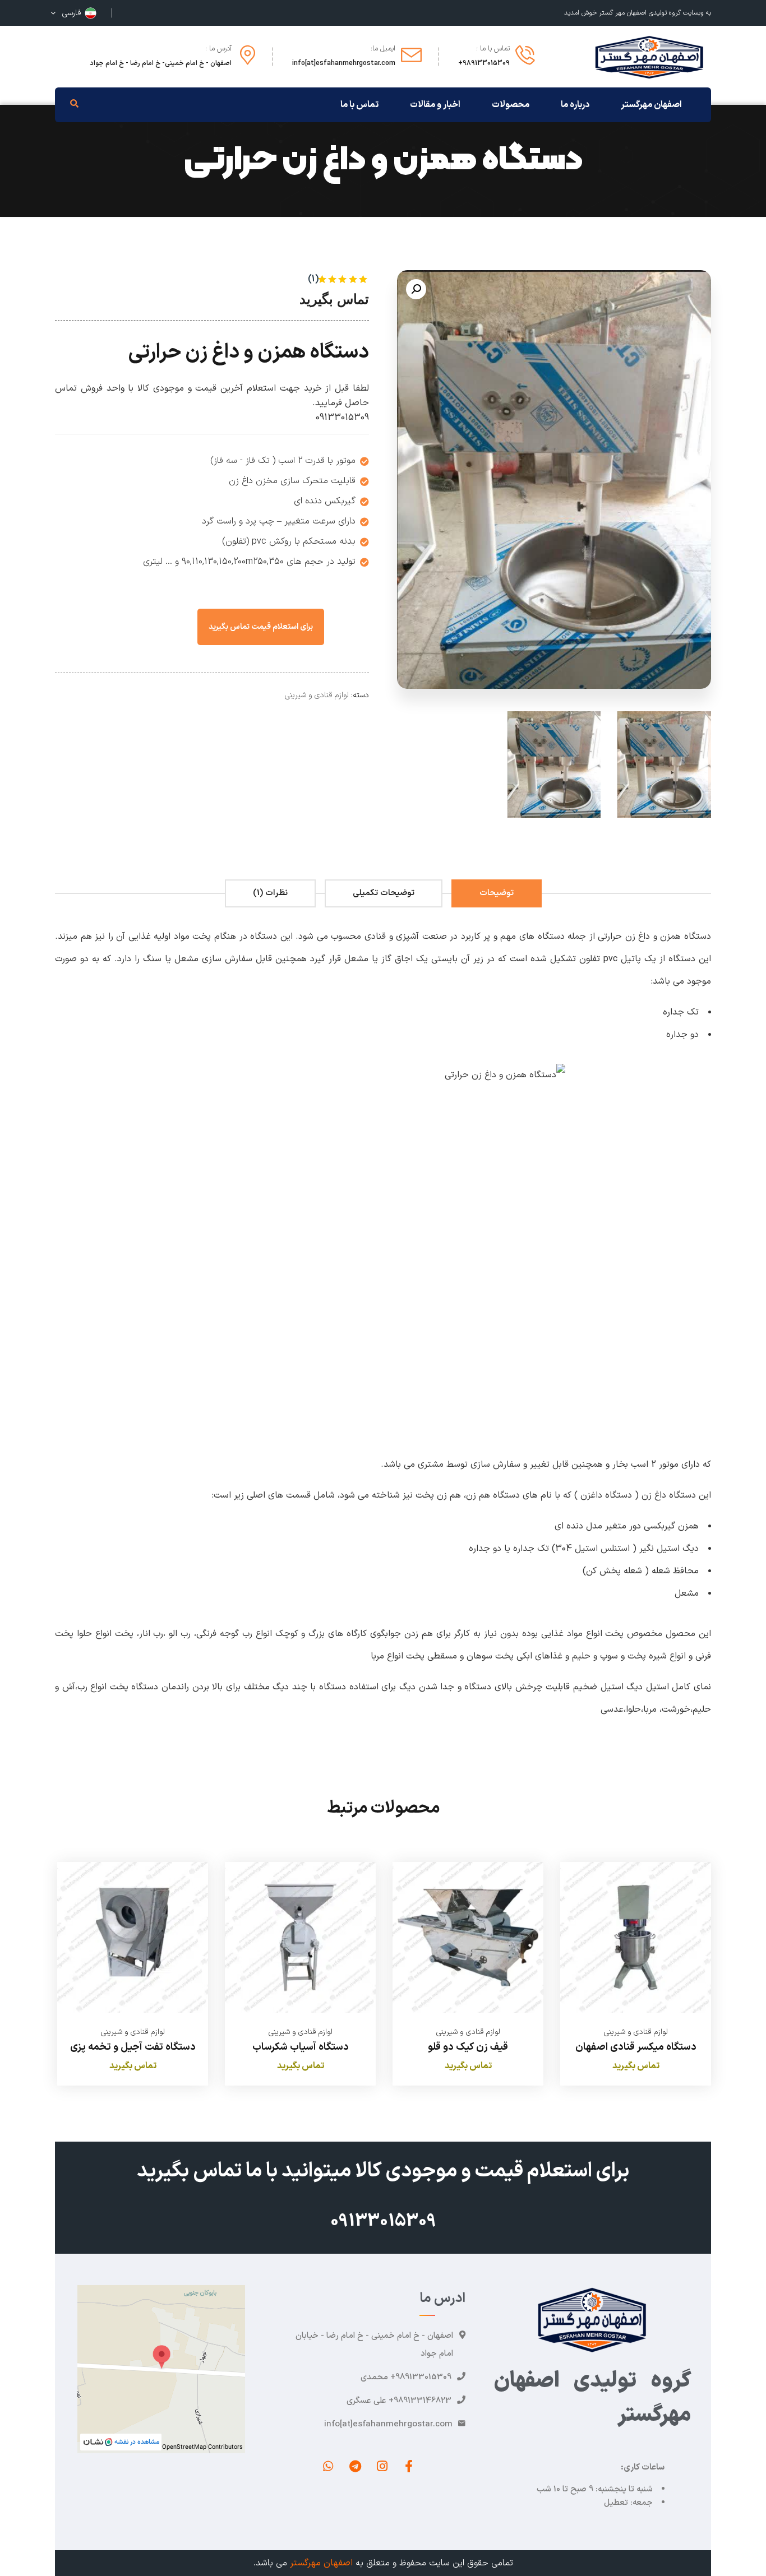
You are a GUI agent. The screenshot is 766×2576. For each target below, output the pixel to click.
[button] (416, 289)
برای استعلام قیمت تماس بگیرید (261, 627)
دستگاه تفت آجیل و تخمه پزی (133, 2047)
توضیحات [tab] (497, 893)
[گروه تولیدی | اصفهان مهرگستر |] (649, 56)
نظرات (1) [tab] (270, 893)
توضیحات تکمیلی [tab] (384, 893)
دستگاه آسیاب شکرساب (301, 2047)
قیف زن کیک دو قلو (468, 2047)
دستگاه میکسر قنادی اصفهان (636, 2047)
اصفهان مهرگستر (321, 2563)
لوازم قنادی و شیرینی (317, 695)
